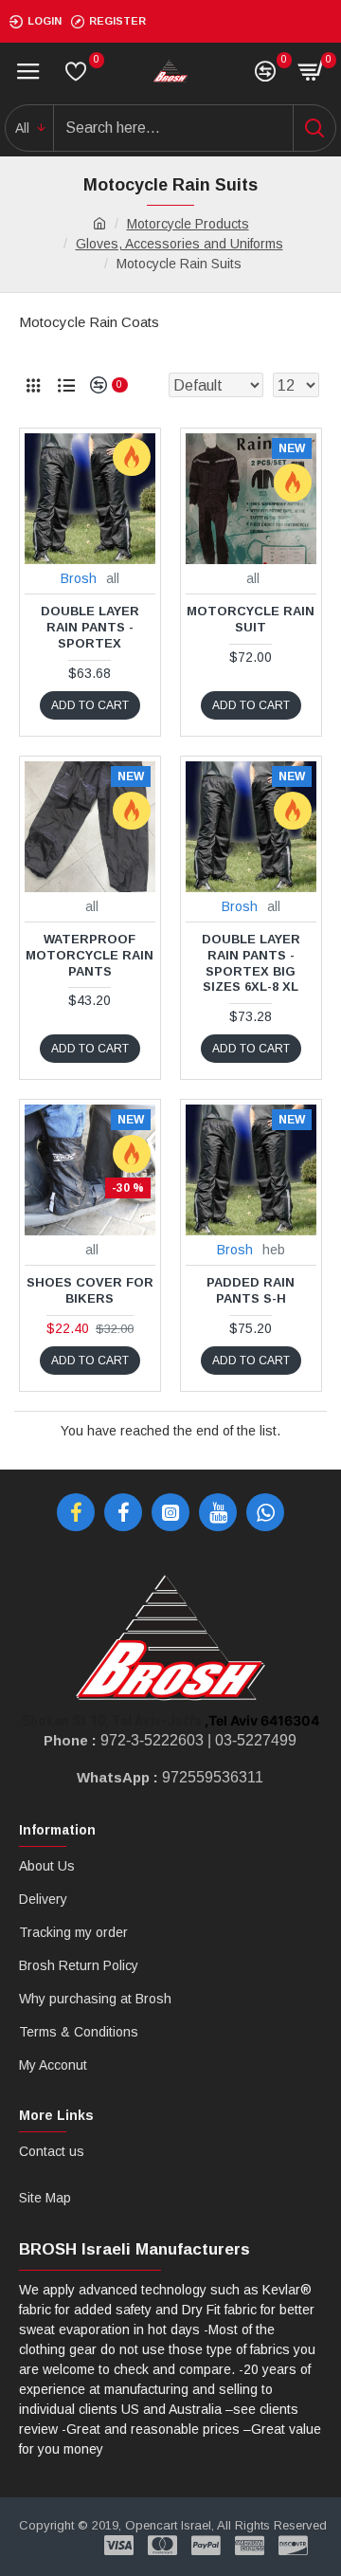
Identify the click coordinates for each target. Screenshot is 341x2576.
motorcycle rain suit (251, 619)
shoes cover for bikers (90, 1290)
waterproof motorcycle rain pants (90, 955)
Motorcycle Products (188, 224)
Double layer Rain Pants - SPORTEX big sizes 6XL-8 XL (251, 963)
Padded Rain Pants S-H (251, 1290)
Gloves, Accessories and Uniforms (179, 244)
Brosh (79, 578)
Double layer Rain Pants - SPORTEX (90, 627)
